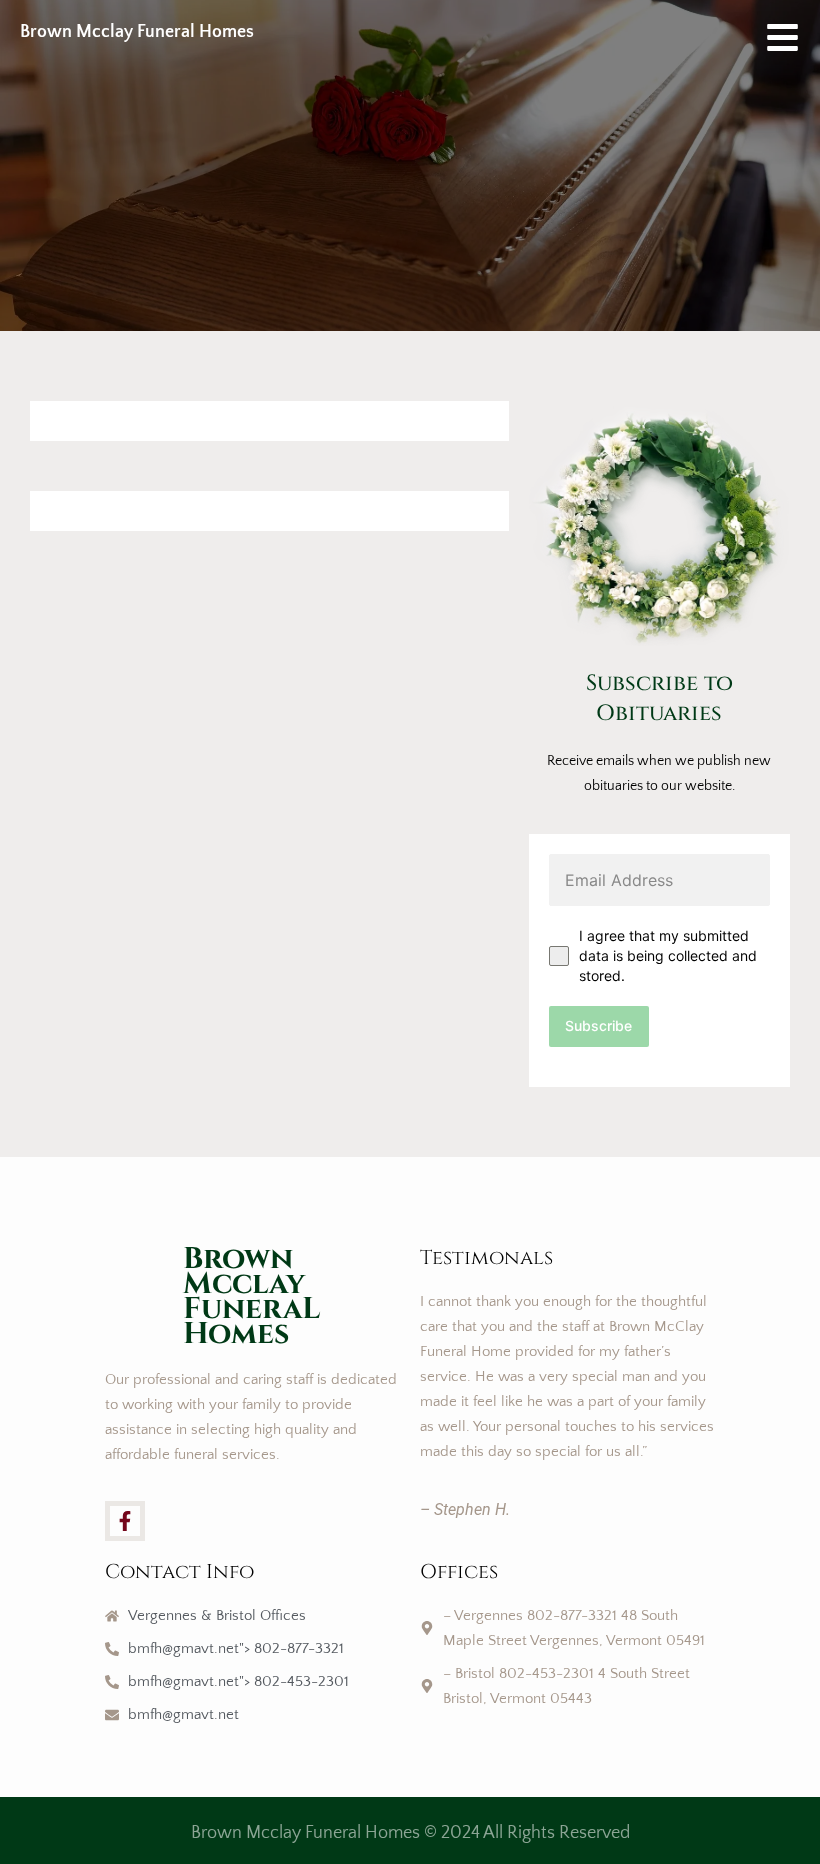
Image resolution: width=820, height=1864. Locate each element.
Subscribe (598, 1025)
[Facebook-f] (125, 1521)
